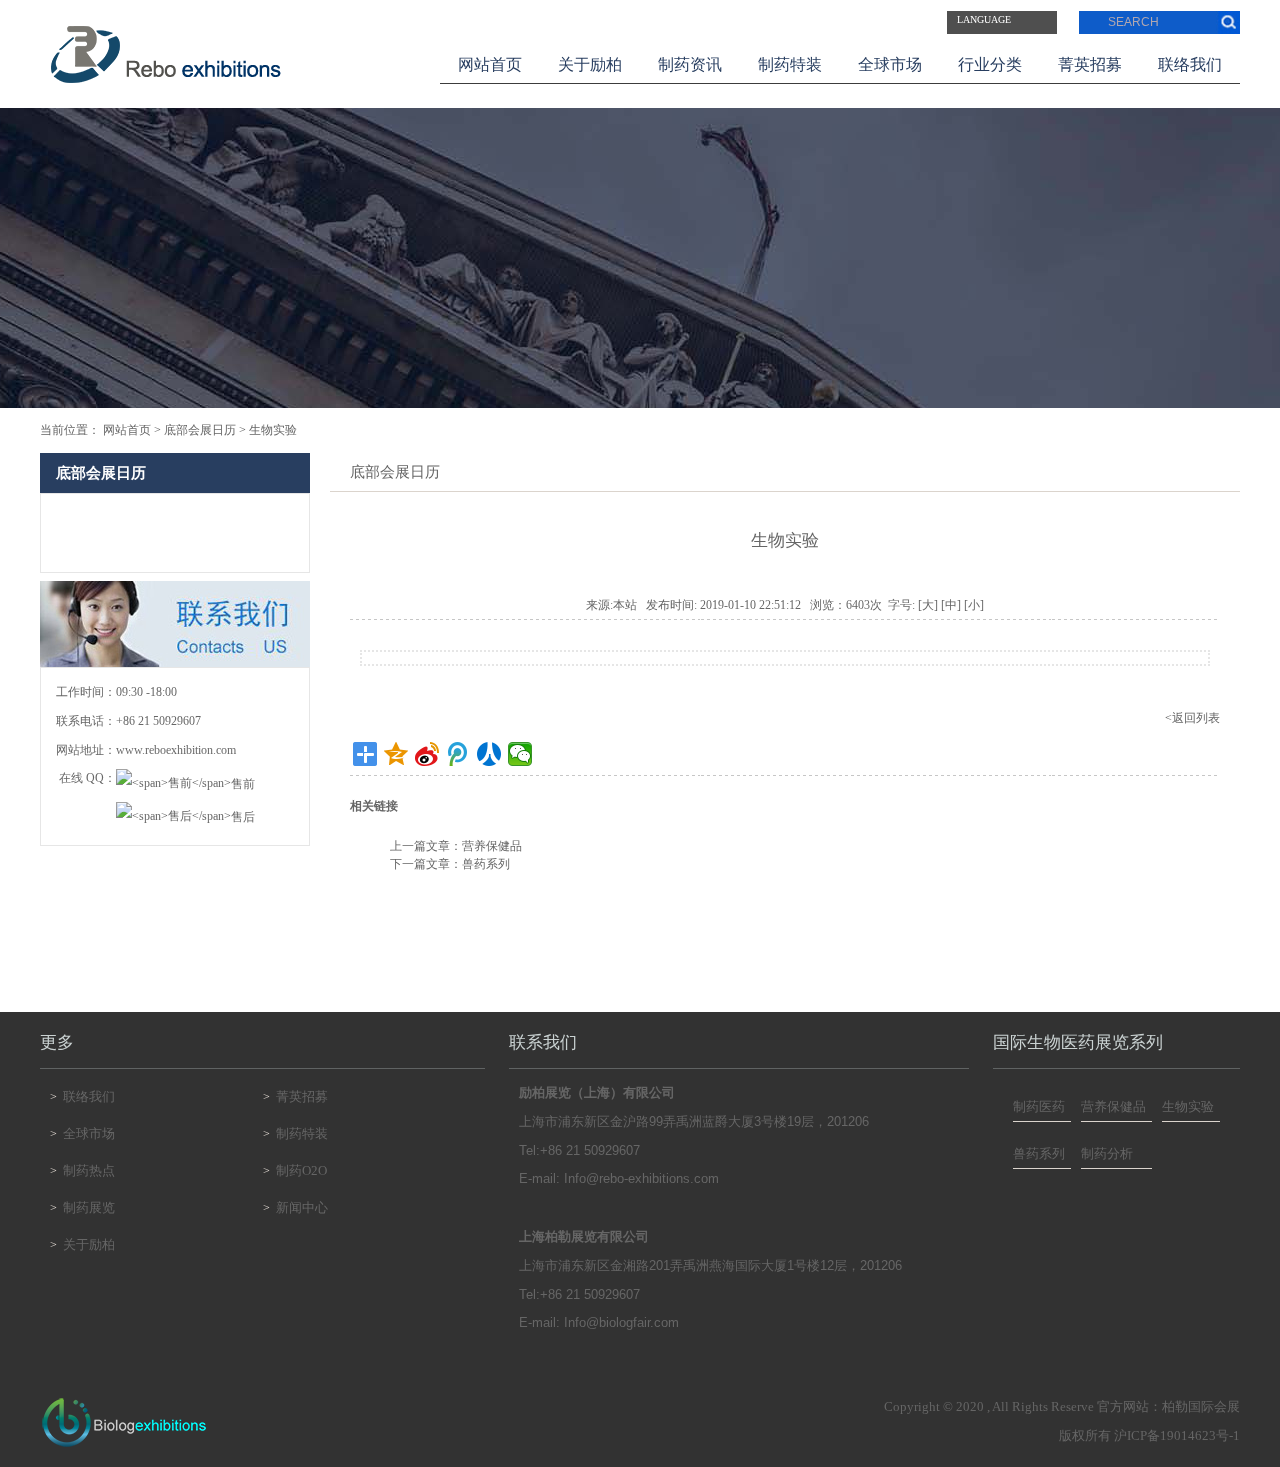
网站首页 (490, 64)
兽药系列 (486, 864)
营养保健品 (492, 846)
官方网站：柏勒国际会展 (1168, 1406)
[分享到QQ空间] (396, 754)
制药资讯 (690, 64)
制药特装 (790, 64)
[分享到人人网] (489, 754)
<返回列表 (1192, 718)
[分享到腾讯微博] (458, 754)
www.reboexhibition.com (176, 750)
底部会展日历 (200, 430)
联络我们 (1190, 64)
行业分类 (990, 64)
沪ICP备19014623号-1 (1177, 1435)
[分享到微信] (520, 754)
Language (984, 19)
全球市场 (890, 64)
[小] (974, 605)
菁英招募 (1090, 64)
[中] (951, 605)
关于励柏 (590, 64)
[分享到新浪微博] (427, 754)
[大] (928, 605)
